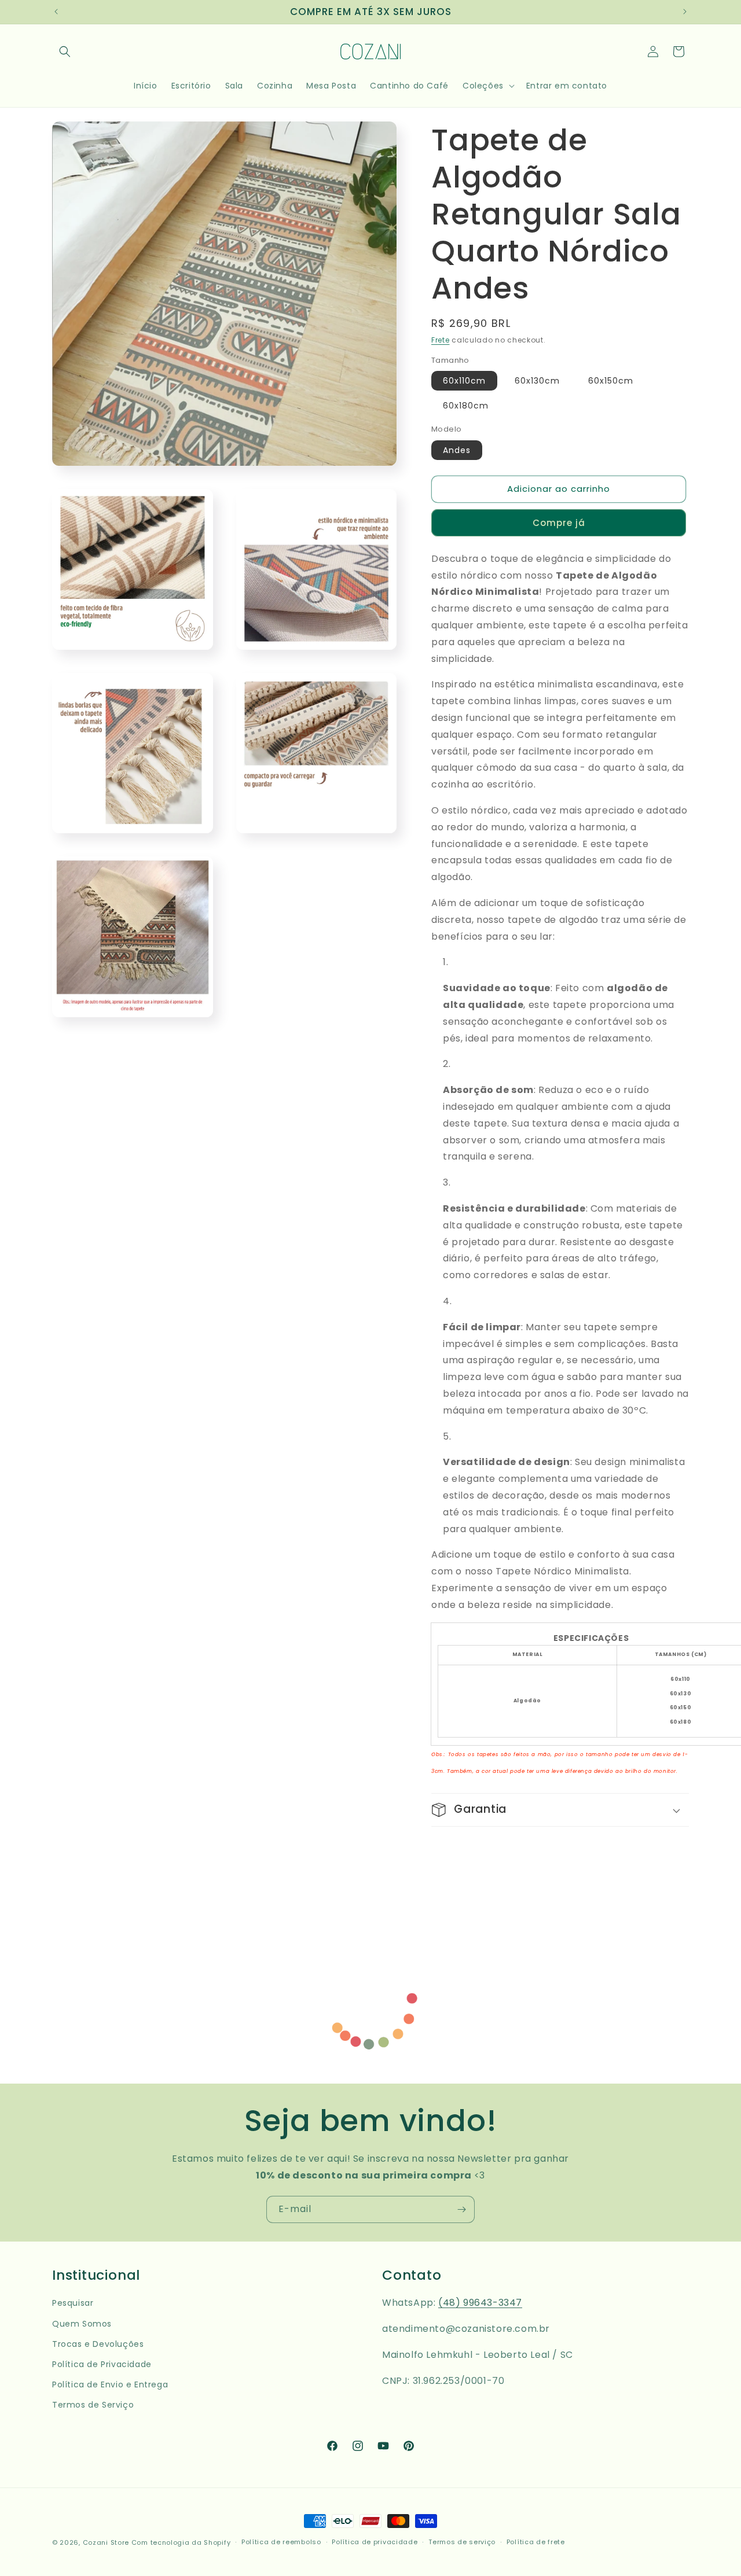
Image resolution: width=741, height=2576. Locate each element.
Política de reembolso (281, 2542)
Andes (457, 451)
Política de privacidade (375, 2542)
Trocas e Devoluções (98, 2344)
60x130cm (537, 381)
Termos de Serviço (93, 2405)
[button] (65, 51)
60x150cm (611, 381)
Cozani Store (106, 2542)
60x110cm (464, 381)
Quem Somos (82, 2324)
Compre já (559, 523)
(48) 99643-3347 (480, 2303)
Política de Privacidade (102, 2364)
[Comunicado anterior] (56, 12)
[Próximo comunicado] (685, 12)
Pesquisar (73, 2303)
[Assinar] (461, 2209)
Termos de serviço (462, 2542)
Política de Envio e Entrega (110, 2384)
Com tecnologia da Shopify (181, 2542)
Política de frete (536, 2542)
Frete (441, 340)
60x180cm (466, 406)
